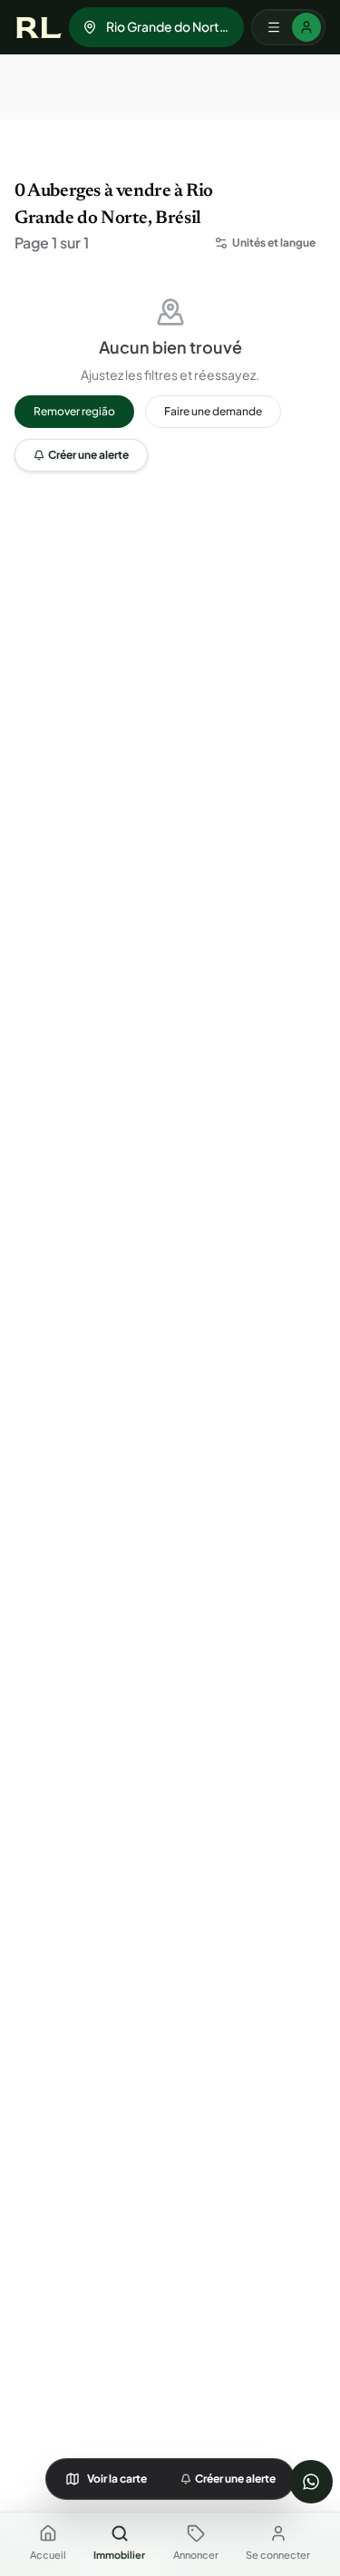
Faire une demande (213, 411)
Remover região (74, 411)
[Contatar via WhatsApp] (311, 2482)
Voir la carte (117, 2479)
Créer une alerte (88, 455)
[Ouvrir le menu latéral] (288, 27)
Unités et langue (274, 243)
